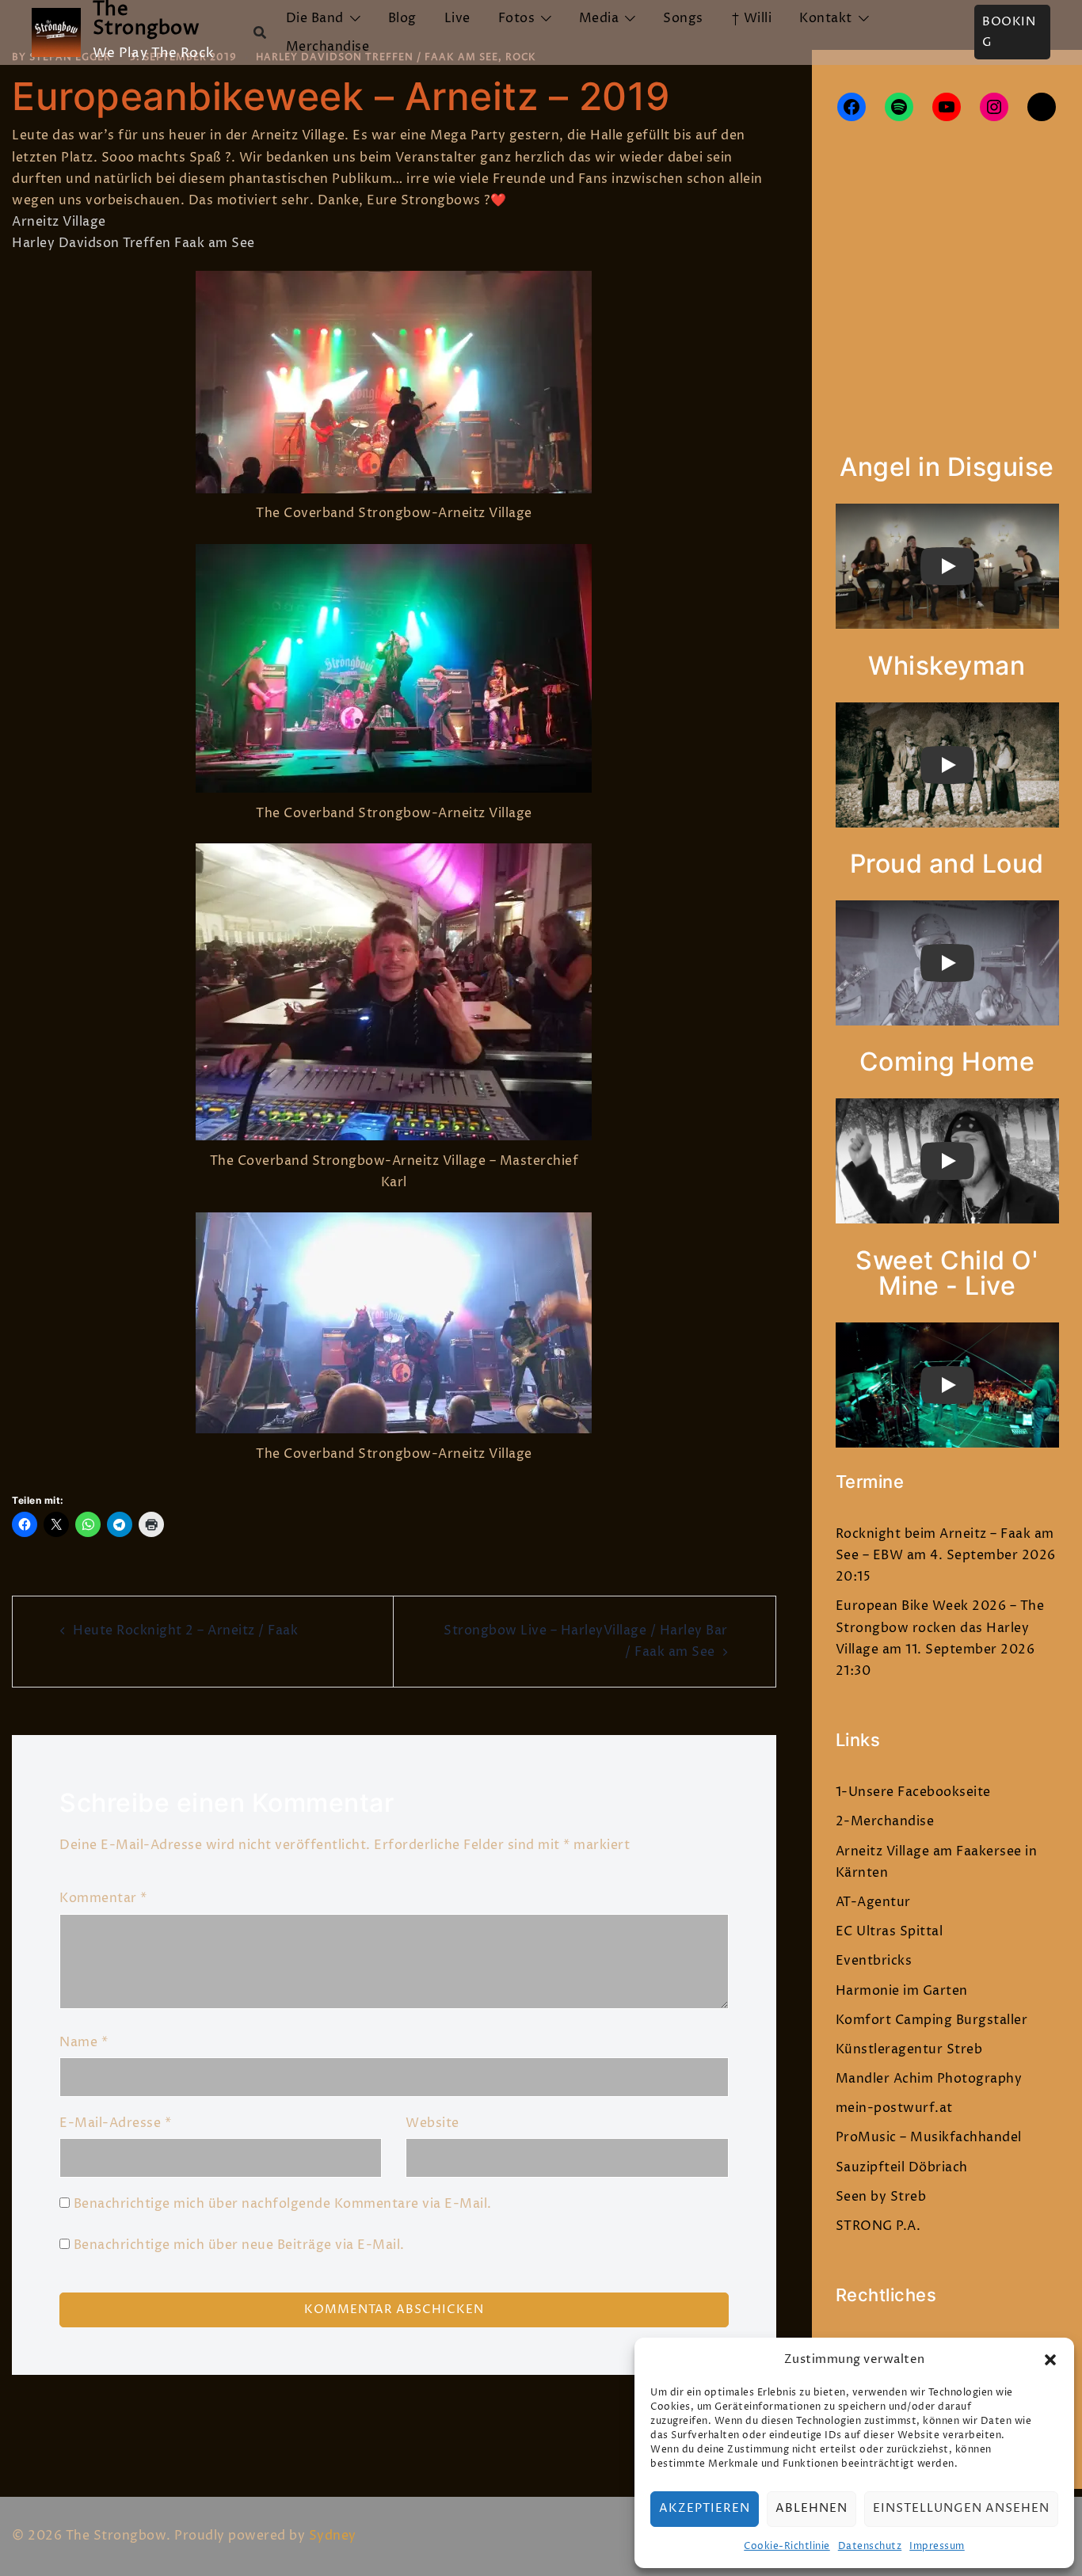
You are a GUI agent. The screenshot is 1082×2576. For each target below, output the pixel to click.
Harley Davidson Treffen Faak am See (133, 243)
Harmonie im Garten (902, 1991)
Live (457, 18)
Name (84, 2042)
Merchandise (328, 47)
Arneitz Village (59, 222)
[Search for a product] (260, 32)
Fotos (517, 18)
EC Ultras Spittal (890, 1931)
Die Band (315, 18)
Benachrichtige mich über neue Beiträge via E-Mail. (239, 2245)
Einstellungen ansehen (961, 2508)
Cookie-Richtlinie (787, 2546)
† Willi (752, 18)
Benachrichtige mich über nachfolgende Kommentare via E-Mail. (283, 2204)
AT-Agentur (873, 1902)
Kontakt (826, 18)
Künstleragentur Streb (909, 2049)
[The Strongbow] (56, 32)
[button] (1050, 2360)
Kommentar (103, 1898)
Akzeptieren (705, 2508)
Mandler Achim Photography (929, 2079)
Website (432, 2123)
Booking (1009, 32)
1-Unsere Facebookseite (913, 1792)
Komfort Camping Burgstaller (932, 2020)
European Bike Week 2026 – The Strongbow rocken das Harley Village (940, 1627)
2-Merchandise (885, 1821)
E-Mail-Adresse (115, 2123)
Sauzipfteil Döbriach (902, 2167)
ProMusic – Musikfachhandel (929, 2137)
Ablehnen (811, 2508)
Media (599, 18)
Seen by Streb (881, 2197)
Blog (402, 18)
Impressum (937, 2546)
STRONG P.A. (878, 2226)
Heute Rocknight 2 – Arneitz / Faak (185, 1630)
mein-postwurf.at (894, 2108)
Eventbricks (874, 1961)
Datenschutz (870, 2546)
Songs (683, 18)
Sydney (333, 2536)
